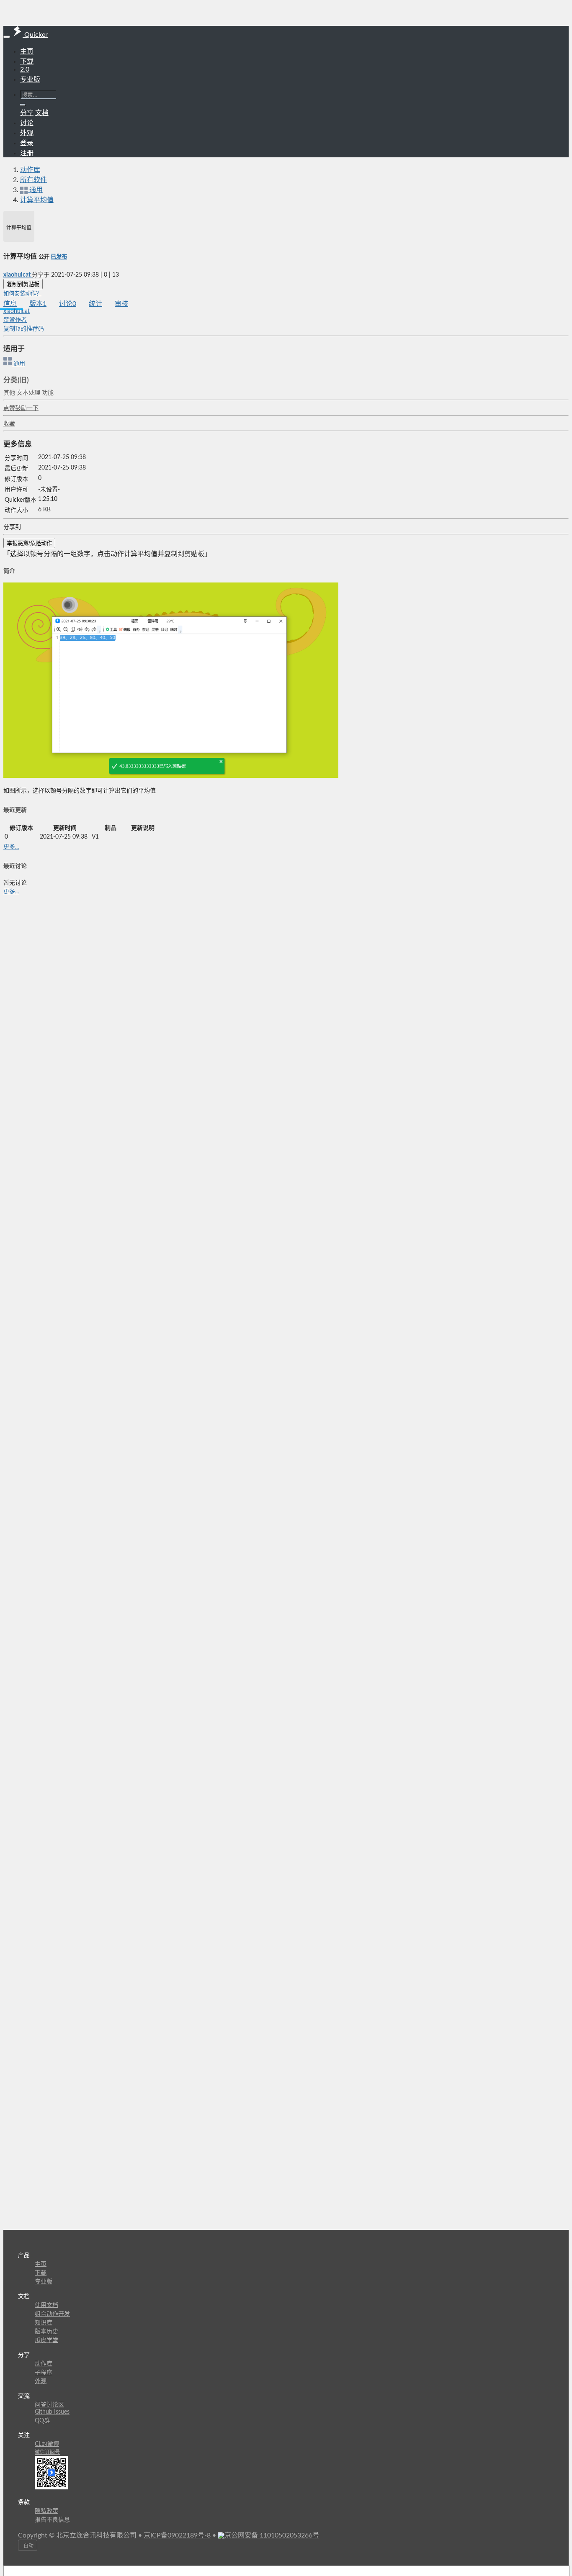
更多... (11, 847)
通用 (18, 364)
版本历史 (46, 2332)
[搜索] (23, 105)
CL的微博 (47, 2444)
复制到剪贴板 (23, 284)
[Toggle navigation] (7, 37)
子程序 (44, 2373)
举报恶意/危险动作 (29, 543)
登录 (27, 143)
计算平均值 (37, 200)
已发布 (59, 257)
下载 (27, 62)
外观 (41, 2381)
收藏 (9, 424)
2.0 (25, 69)
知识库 (44, 2323)
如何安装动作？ (22, 294)
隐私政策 (46, 2511)
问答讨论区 (49, 2405)
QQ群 (42, 2421)
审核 (121, 304)
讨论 (68, 304)
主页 (27, 51)
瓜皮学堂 (46, 2340)
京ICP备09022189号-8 (177, 2535)
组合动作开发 (52, 2314)
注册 (27, 153)
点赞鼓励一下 (21, 408)
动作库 (30, 170)
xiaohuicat (18, 275)
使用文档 (46, 2305)
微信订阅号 (47, 2452)
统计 (95, 304)
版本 (38, 304)
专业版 (30, 80)
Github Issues (52, 2412)
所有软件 (33, 180)
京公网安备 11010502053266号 (272, 2535)
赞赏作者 (15, 320)
